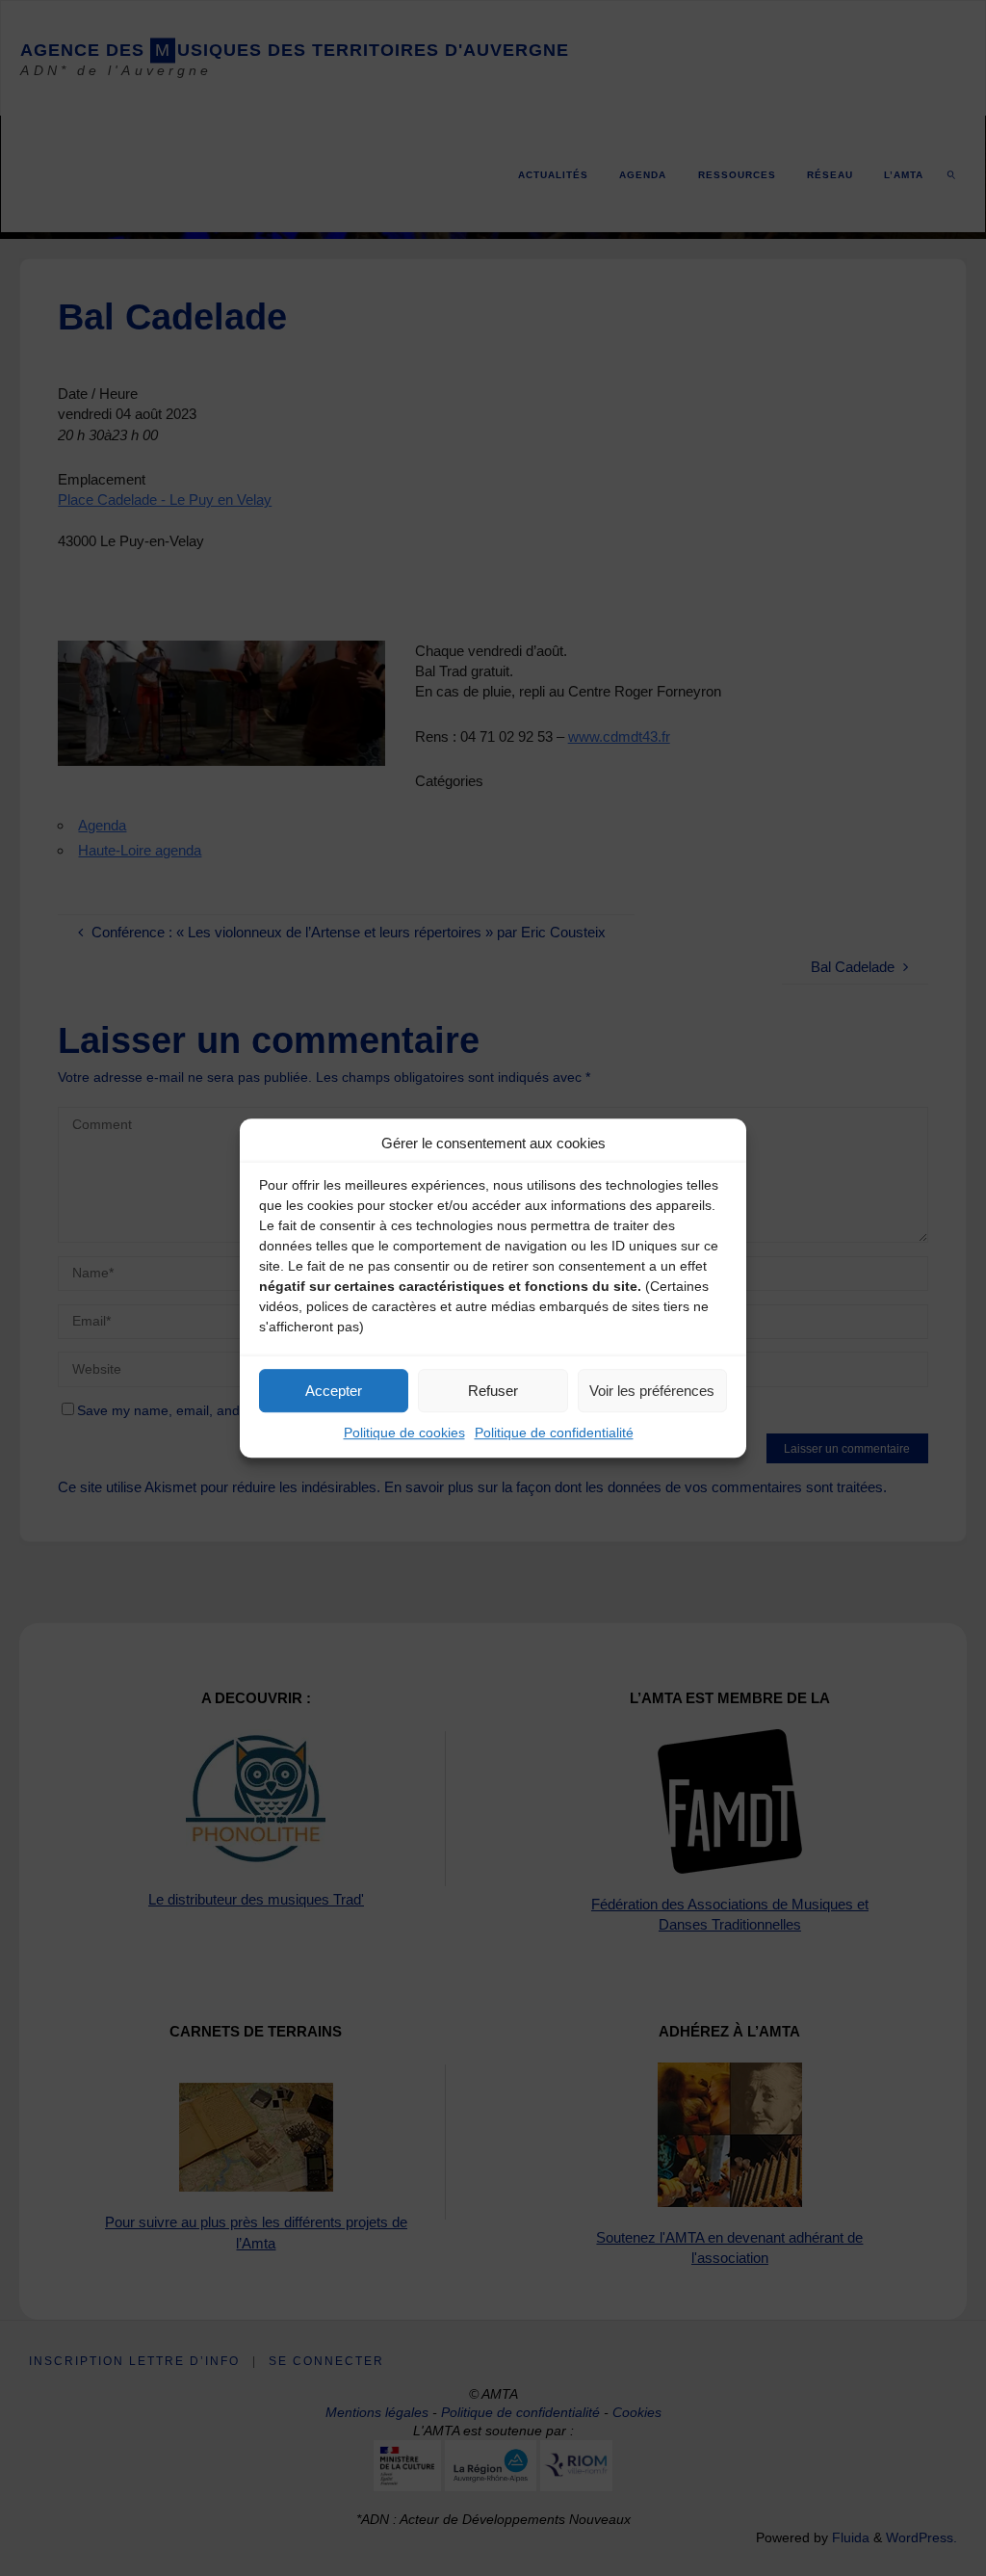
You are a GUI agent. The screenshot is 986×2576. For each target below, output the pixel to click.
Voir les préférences (652, 1391)
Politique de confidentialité (554, 1433)
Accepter (334, 1391)
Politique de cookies (404, 1433)
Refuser (493, 1391)
